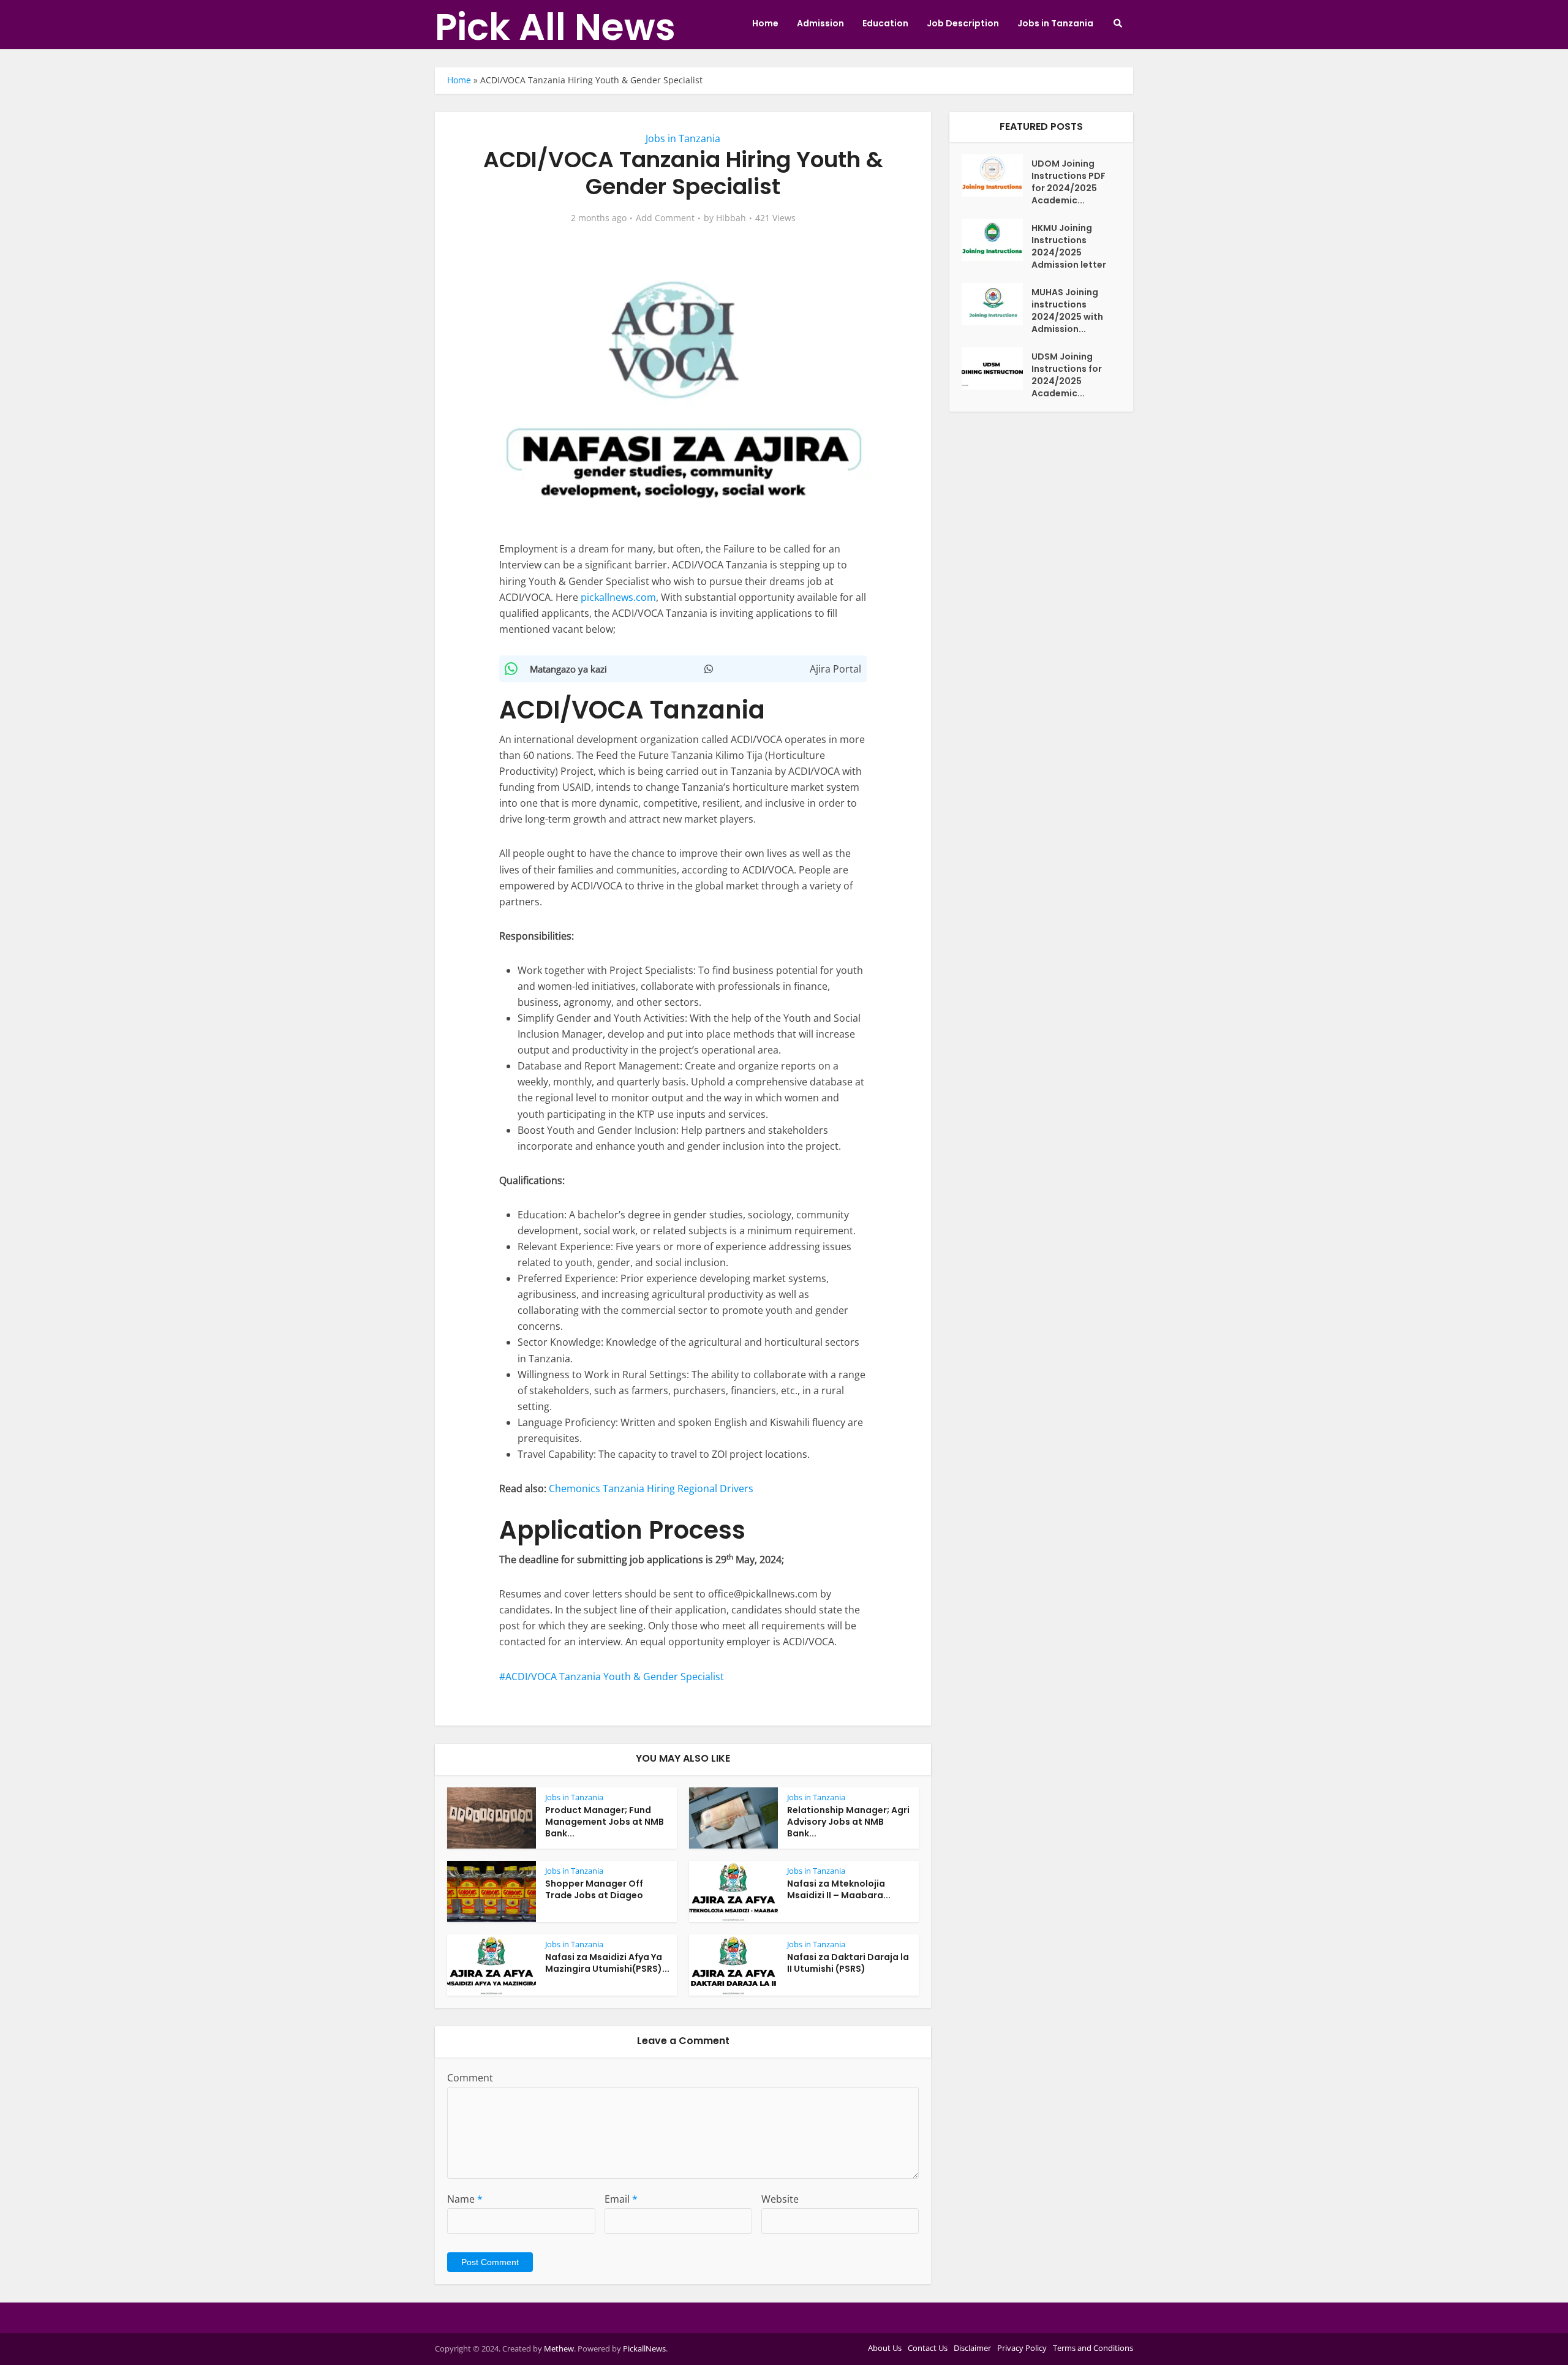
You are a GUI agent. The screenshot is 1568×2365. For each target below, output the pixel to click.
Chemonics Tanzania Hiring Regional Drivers (651, 1488)
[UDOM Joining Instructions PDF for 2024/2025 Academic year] (997, 175)
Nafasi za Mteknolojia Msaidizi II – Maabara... (839, 1889)
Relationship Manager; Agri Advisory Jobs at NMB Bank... (848, 1822)
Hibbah (731, 218)
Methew (559, 2348)
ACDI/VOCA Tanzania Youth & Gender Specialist (615, 1677)
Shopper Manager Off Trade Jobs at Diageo (594, 1889)
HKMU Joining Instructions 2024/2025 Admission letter (1069, 246)
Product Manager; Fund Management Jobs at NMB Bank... (605, 1822)
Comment (470, 2078)
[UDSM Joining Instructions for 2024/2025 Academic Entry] (997, 368)
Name (465, 2199)
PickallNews (644, 2348)
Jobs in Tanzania (1055, 23)
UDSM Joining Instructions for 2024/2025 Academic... (1067, 375)
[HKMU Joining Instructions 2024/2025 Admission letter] (997, 240)
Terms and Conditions (1093, 2348)
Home (765, 23)
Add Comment (665, 218)
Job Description (963, 23)
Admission (820, 23)
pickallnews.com (618, 597)
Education (885, 23)
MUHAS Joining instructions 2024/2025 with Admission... (1067, 311)
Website (780, 2199)
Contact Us (928, 2348)
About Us (885, 2348)
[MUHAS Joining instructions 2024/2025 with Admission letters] (997, 304)
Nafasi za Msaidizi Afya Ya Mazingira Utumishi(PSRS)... (607, 1963)
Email (621, 2199)
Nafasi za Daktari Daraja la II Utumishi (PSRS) (848, 1963)
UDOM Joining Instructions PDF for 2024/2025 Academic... (1069, 182)
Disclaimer (972, 2348)
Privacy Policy (1022, 2348)
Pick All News (555, 27)
